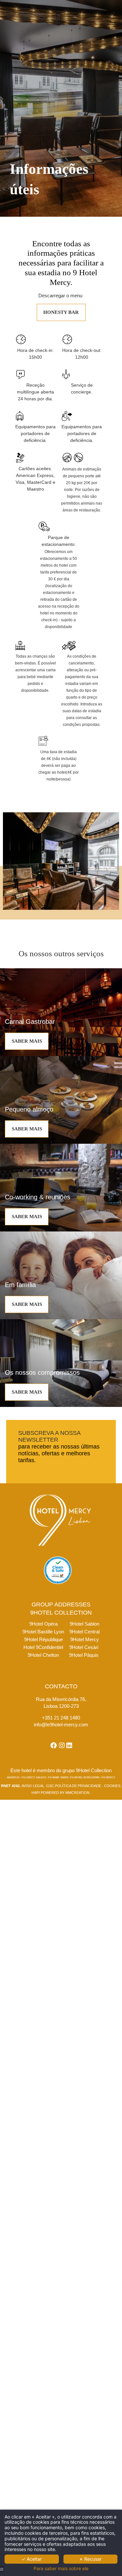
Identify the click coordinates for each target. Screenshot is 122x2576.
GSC (50, 1786)
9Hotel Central (84, 1632)
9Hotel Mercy (85, 1639)
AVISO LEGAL (33, 1786)
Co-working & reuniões (38, 1197)
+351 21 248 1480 (61, 1718)
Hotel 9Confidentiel (43, 1647)
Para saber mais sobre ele (61, 2569)
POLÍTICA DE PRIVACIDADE (78, 1786)
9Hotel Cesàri (84, 1647)
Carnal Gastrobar (30, 1022)
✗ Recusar (90, 2559)
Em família (20, 1285)
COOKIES (112, 1786)
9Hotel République (43, 1639)
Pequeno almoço (29, 1109)
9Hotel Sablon (84, 1624)
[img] (61, 1012)
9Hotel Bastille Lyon (43, 1632)
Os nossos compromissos (42, 1372)
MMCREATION (77, 1793)
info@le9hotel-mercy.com (61, 1725)
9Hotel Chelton (43, 1655)
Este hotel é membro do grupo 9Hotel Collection (61, 1770)
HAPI (36, 1793)
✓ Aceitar (32, 2559)
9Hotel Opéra (43, 1624)
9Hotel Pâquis (84, 1655)
